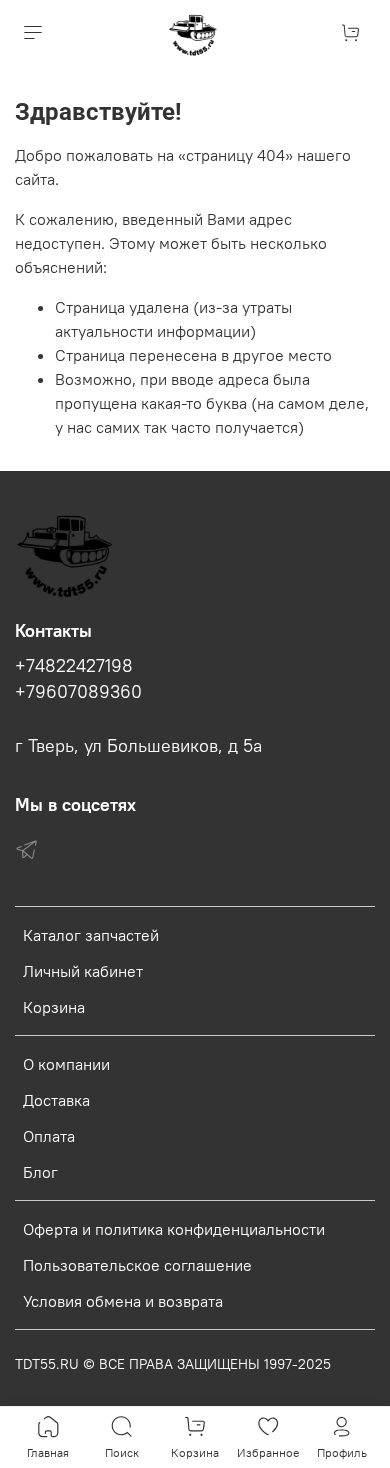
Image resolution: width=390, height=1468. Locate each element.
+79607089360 (78, 692)
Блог (40, 1172)
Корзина (54, 1007)
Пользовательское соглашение (137, 1265)
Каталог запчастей (91, 935)
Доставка (56, 1100)
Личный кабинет (83, 971)
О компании (66, 1064)
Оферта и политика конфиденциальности (174, 1229)
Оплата (49, 1136)
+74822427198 (74, 666)
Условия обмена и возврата (123, 1301)
